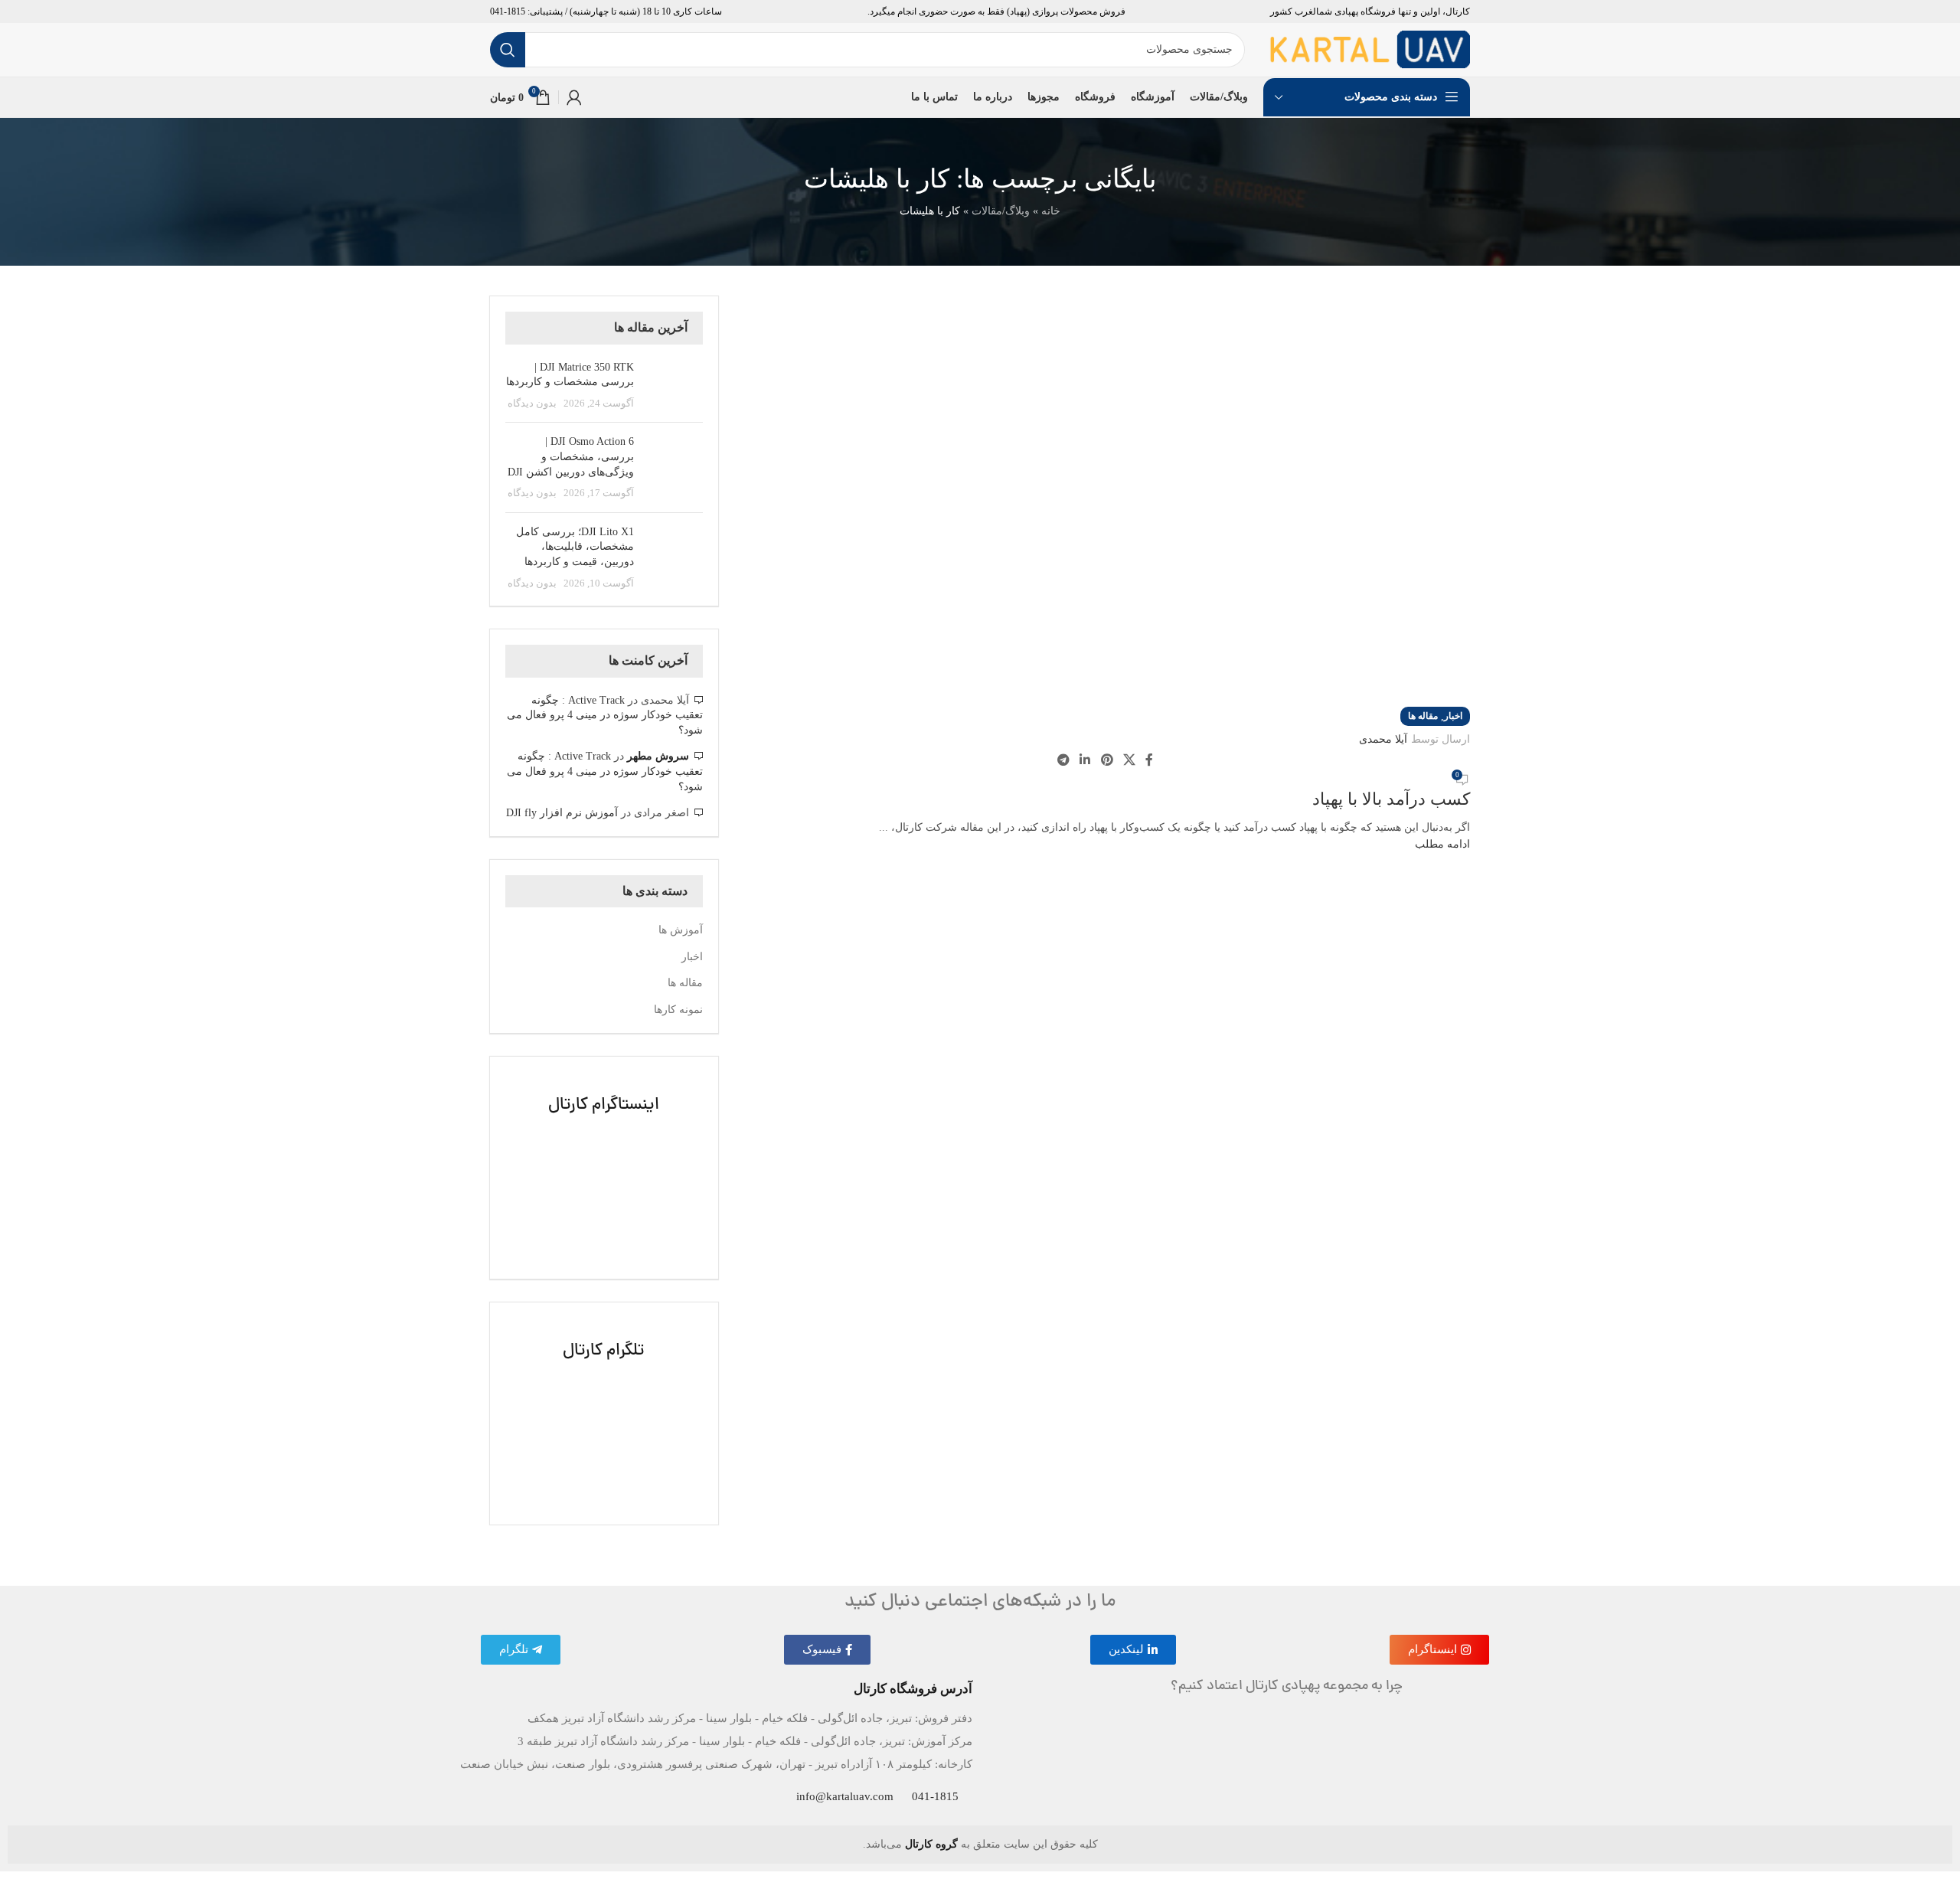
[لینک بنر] (604, 1168)
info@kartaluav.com (845, 1796)
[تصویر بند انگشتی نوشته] (674, 386)
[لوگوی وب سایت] (1370, 49)
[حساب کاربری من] (574, 97)
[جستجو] (508, 50)
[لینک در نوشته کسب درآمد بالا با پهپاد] (980, 936)
